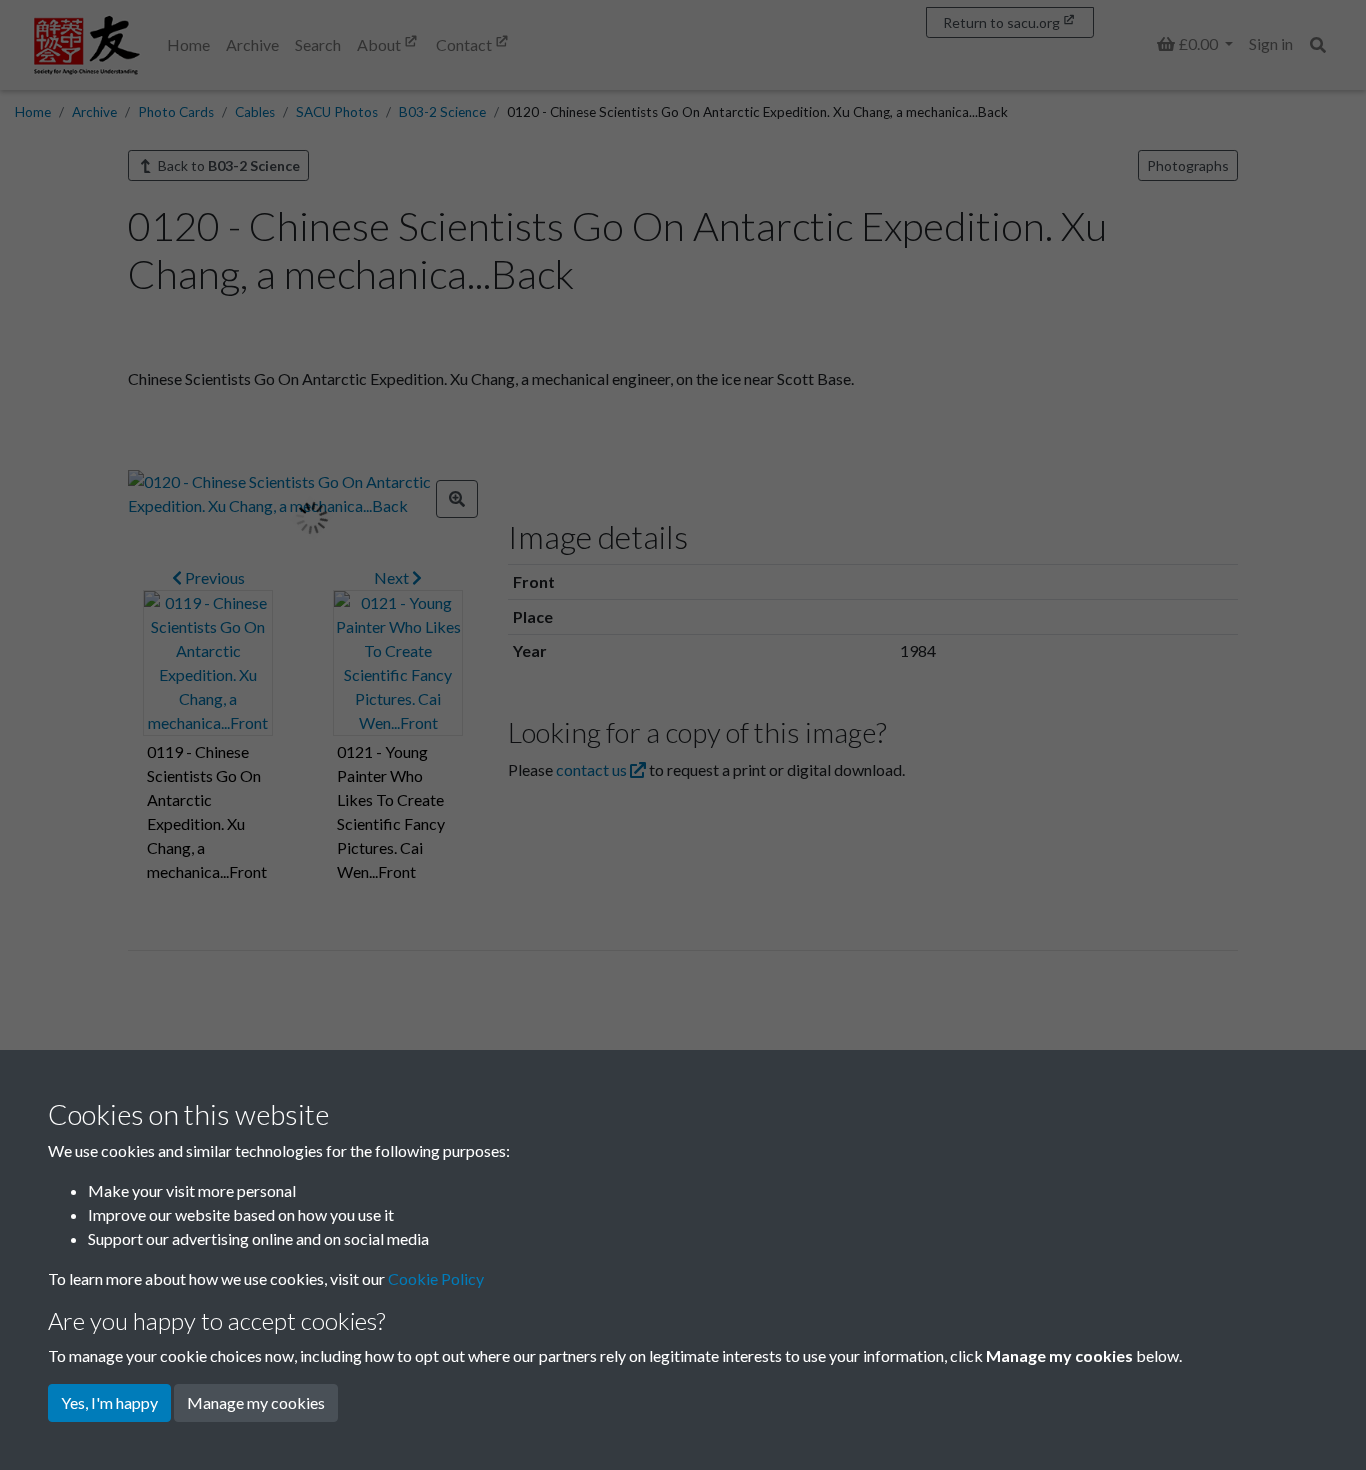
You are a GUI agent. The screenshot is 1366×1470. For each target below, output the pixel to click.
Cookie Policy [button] (436, 1278)
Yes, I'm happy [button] (109, 1402)
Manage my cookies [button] (256, 1402)
